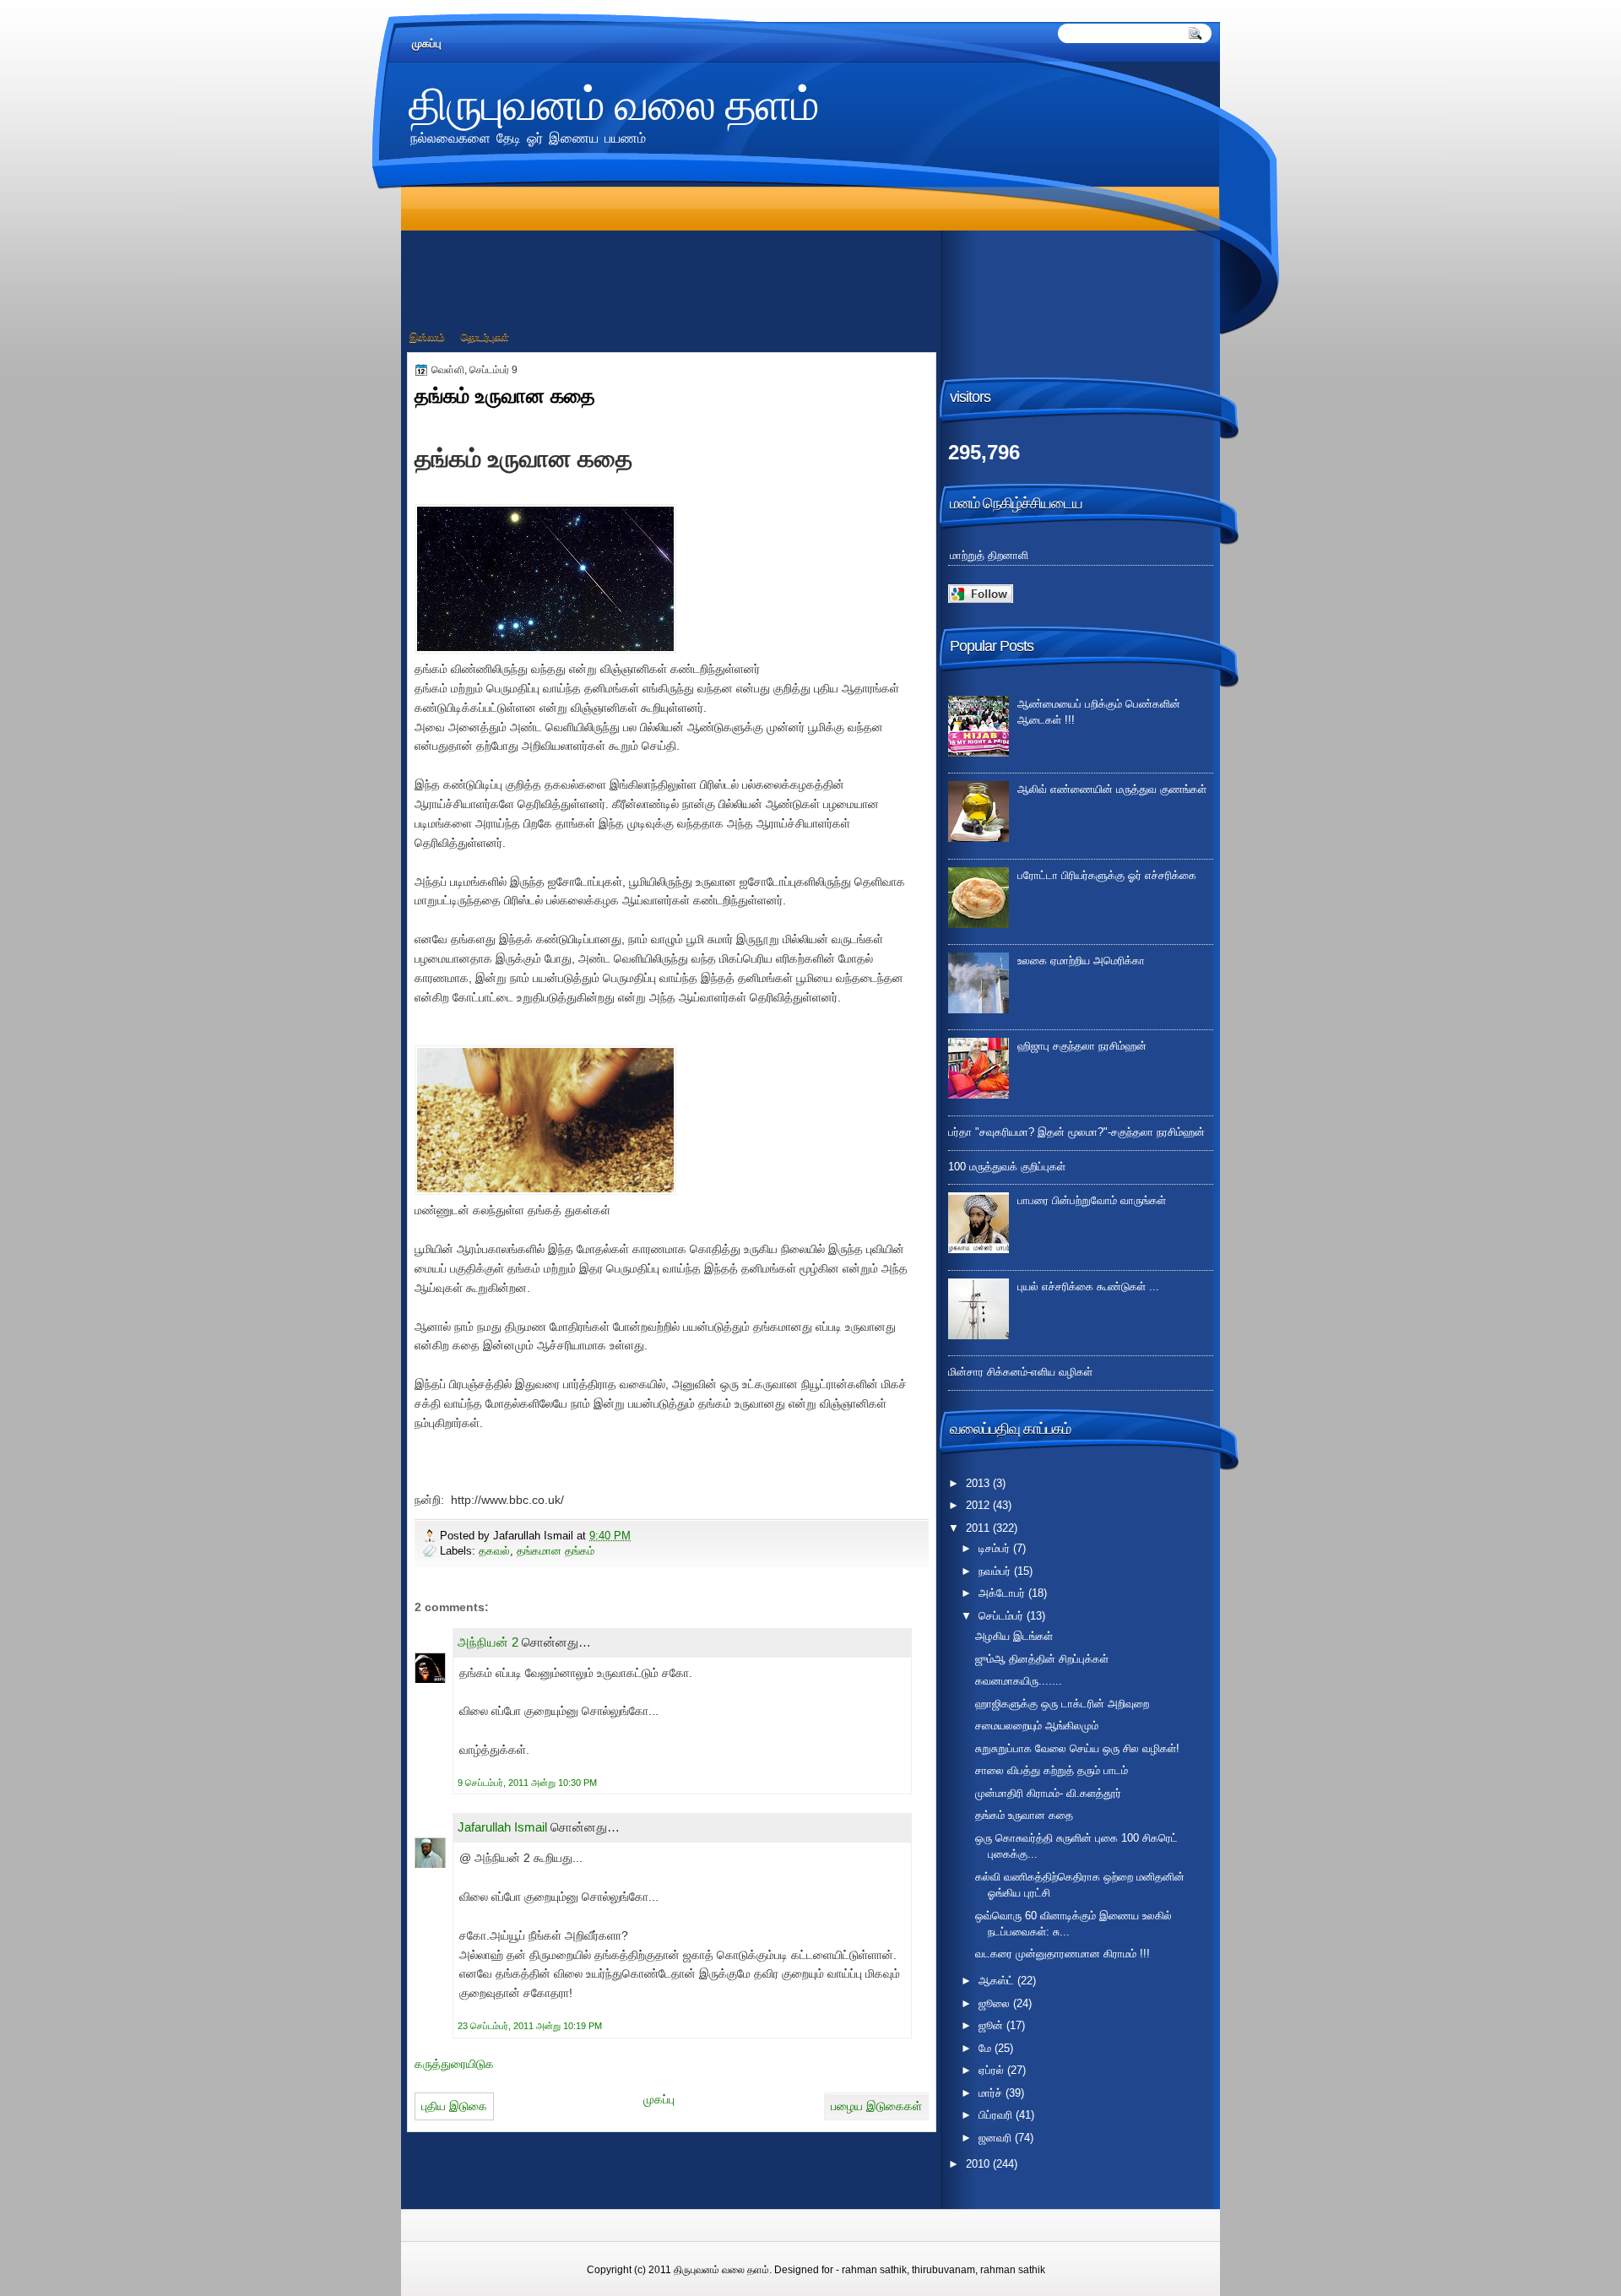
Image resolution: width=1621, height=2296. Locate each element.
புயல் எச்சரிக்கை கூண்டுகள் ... (1088, 1286)
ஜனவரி (997, 2138)
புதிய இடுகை (454, 2106)
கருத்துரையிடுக (454, 2064)
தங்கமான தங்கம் (556, 1551)
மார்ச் (992, 2093)
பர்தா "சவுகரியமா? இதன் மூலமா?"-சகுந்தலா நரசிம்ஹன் (1076, 1132)
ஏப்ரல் (993, 2070)
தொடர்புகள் (485, 337)
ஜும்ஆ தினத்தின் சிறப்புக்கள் (1042, 1659)
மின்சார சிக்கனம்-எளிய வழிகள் (1020, 1372)
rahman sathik (874, 2270)
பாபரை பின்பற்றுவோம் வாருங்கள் (1092, 1200)
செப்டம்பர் (1003, 1616)
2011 (979, 1528)
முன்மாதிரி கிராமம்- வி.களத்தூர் (1048, 1793)
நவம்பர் (996, 1571)
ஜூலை (996, 2003)
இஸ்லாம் (427, 337)
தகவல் (494, 1551)
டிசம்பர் (996, 1548)
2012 (979, 1505)
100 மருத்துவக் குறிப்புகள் (1007, 1167)
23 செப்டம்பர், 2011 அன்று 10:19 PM (530, 2026)
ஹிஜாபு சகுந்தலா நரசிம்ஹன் (1082, 1046)
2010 (979, 2164)
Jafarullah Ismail (502, 1827)
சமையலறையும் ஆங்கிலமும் (1037, 1726)
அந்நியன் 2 (488, 1642)
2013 (979, 1483)
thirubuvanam (943, 2270)
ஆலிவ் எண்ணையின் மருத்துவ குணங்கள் (1112, 789)
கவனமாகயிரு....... (1019, 1681)
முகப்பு (427, 43)
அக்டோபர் (1003, 1593)
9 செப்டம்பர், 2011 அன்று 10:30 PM (527, 1783)
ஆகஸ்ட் (998, 1981)
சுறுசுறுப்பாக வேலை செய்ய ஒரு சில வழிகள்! (1077, 1748)
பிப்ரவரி (997, 2115)
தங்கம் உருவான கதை (1024, 1815)
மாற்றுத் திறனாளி (989, 555)
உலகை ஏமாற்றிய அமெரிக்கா (1081, 961)
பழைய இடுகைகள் (876, 2106)
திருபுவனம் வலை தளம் (614, 103)
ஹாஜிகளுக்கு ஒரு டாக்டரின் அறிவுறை (1062, 1704)
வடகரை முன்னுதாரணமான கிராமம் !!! (1063, 1954)
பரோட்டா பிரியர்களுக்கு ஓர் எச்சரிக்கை (1107, 875)
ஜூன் (992, 2025)
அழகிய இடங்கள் (1014, 1636)
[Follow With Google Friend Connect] (981, 599)
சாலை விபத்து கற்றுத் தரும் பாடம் (1052, 1770)
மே (987, 2048)
